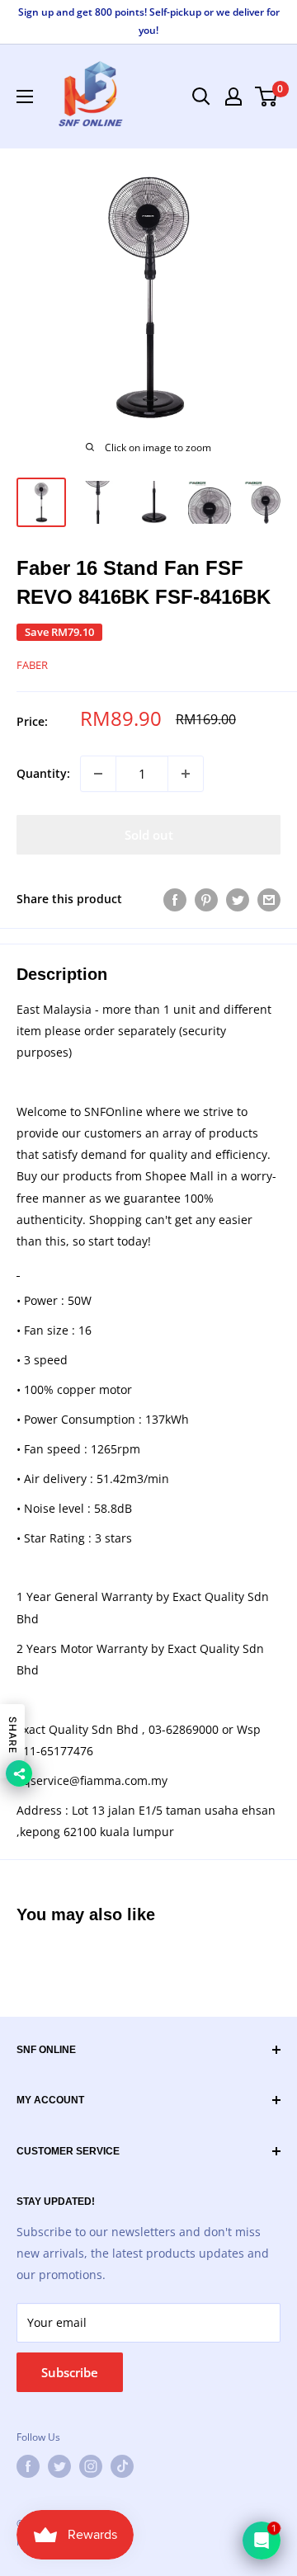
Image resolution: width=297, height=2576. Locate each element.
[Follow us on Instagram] (91, 2466)
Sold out (149, 835)
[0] (267, 97)
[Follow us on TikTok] (122, 2466)
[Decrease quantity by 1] (98, 774)
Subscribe (70, 2372)
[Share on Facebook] (175, 899)
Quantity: (43, 773)
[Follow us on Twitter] (59, 2466)
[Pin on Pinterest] (206, 899)
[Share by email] (269, 899)
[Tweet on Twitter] (238, 899)
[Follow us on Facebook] (28, 2466)
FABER (32, 665)
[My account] (233, 97)
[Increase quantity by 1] (186, 774)
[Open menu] (25, 97)
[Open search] (201, 97)
